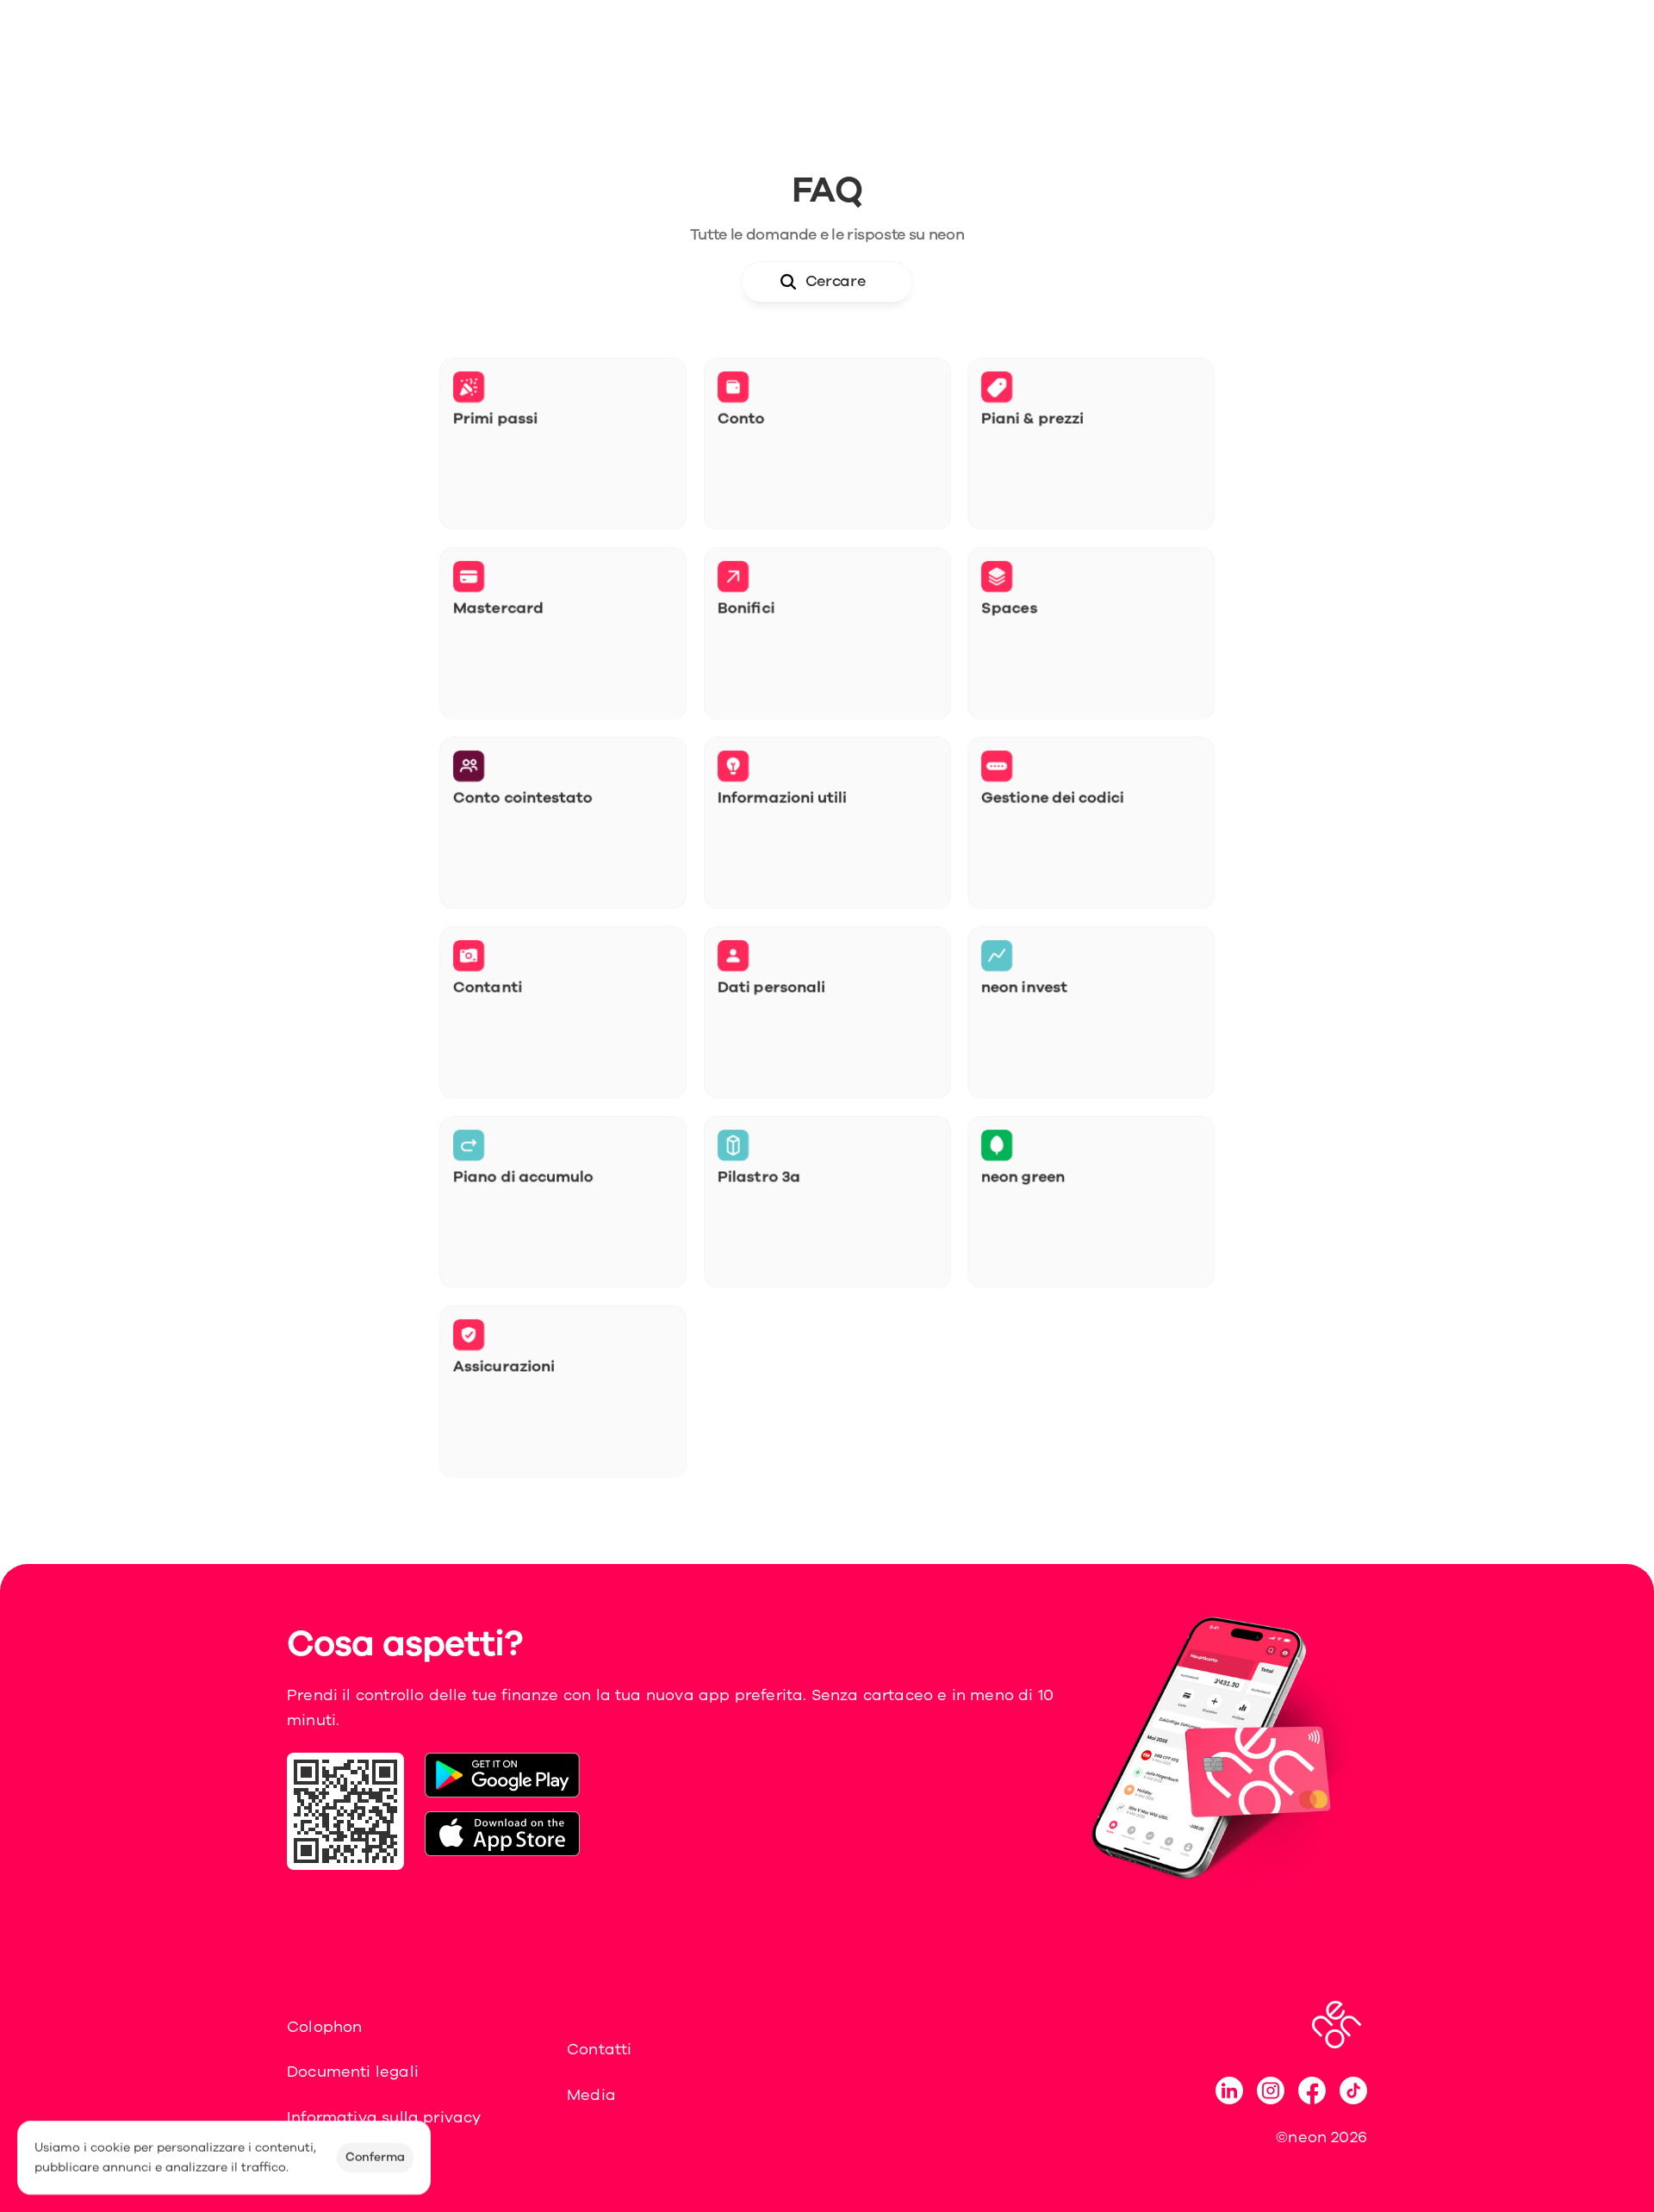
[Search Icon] (827, 282)
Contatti (599, 2049)
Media (591, 2095)
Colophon (324, 2027)
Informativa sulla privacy (384, 2117)
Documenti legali (353, 2072)
